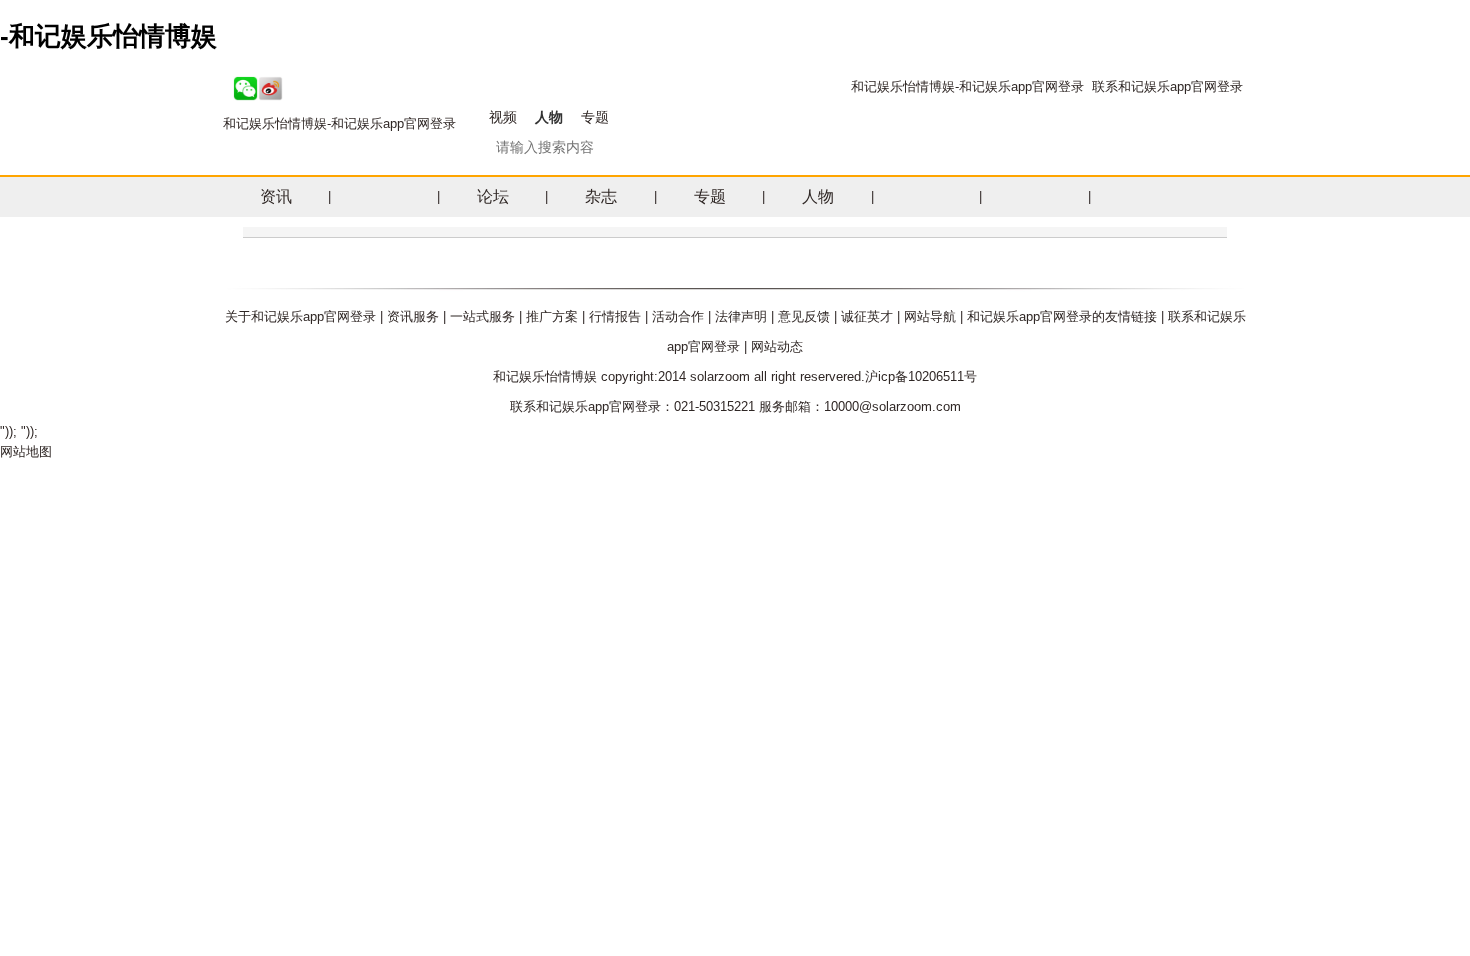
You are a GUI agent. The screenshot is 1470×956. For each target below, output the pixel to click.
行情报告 (615, 316)
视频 (503, 117)
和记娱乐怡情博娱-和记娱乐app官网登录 (967, 86)
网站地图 (26, 451)
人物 (549, 117)
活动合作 (678, 316)
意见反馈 (804, 316)
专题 (595, 117)
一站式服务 (482, 316)
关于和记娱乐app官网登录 (300, 316)
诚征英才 (867, 316)
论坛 (493, 196)
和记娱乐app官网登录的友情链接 (1062, 316)
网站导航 (930, 316)
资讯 (276, 196)
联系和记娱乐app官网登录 (1167, 86)
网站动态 (777, 346)
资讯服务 (413, 316)
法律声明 (741, 316)
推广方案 (552, 316)
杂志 (601, 196)
